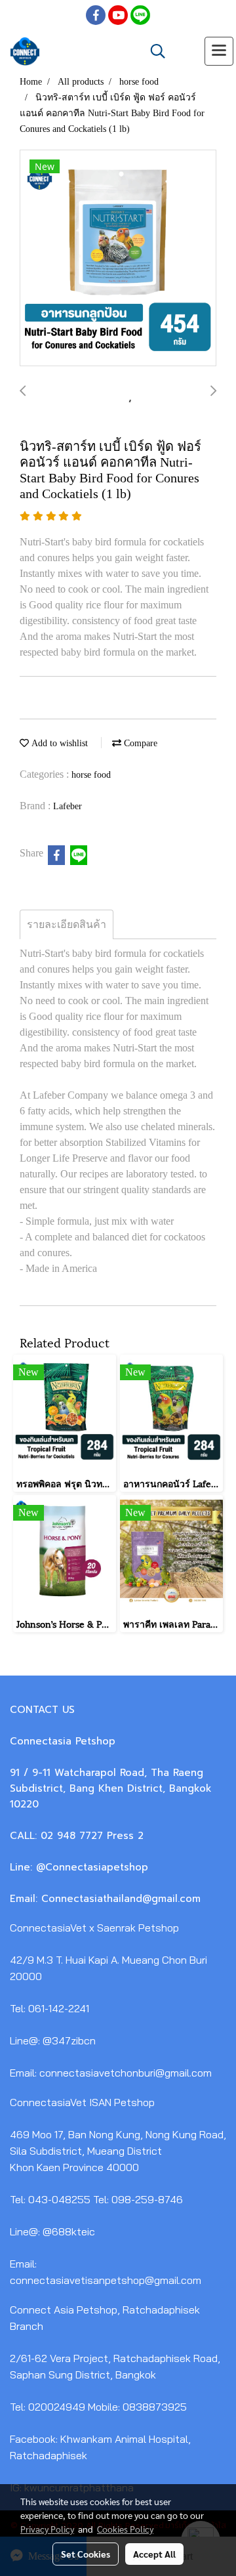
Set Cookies (86, 2554)
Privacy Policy (47, 2529)
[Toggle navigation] (219, 51)
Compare (139, 743)
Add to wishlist (58, 743)
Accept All (154, 2554)
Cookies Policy (125, 2529)
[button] (153, 51)
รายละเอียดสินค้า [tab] (67, 924)
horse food (91, 775)
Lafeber (68, 806)
